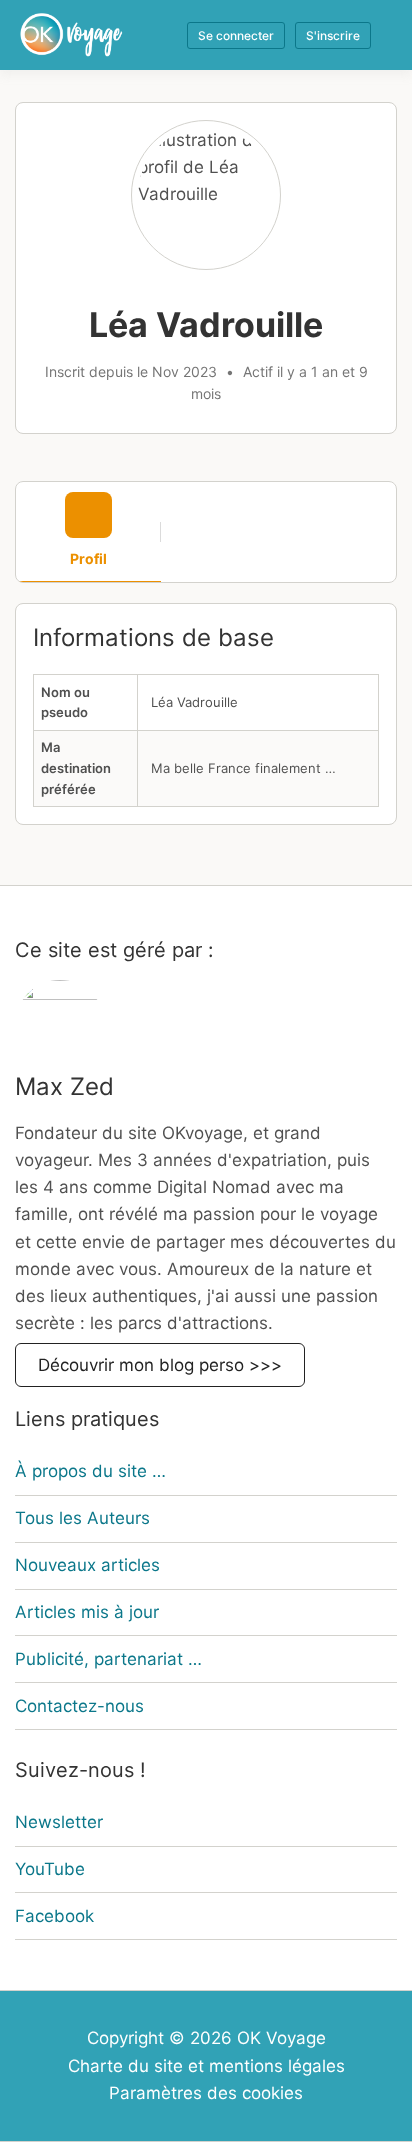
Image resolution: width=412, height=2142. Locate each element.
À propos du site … (90, 1471)
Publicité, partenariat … (108, 1659)
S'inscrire (333, 35)
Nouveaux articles (87, 1565)
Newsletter (59, 1822)
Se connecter (236, 35)
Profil (88, 558)
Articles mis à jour (87, 1612)
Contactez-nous (79, 1706)
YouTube (50, 1869)
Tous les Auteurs (82, 1518)
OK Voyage (281, 2038)
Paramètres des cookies (206, 2093)
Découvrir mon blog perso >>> (160, 1365)
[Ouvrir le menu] (384, 34)
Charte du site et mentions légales (206, 2066)
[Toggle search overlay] (160, 34)
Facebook (54, 1916)
